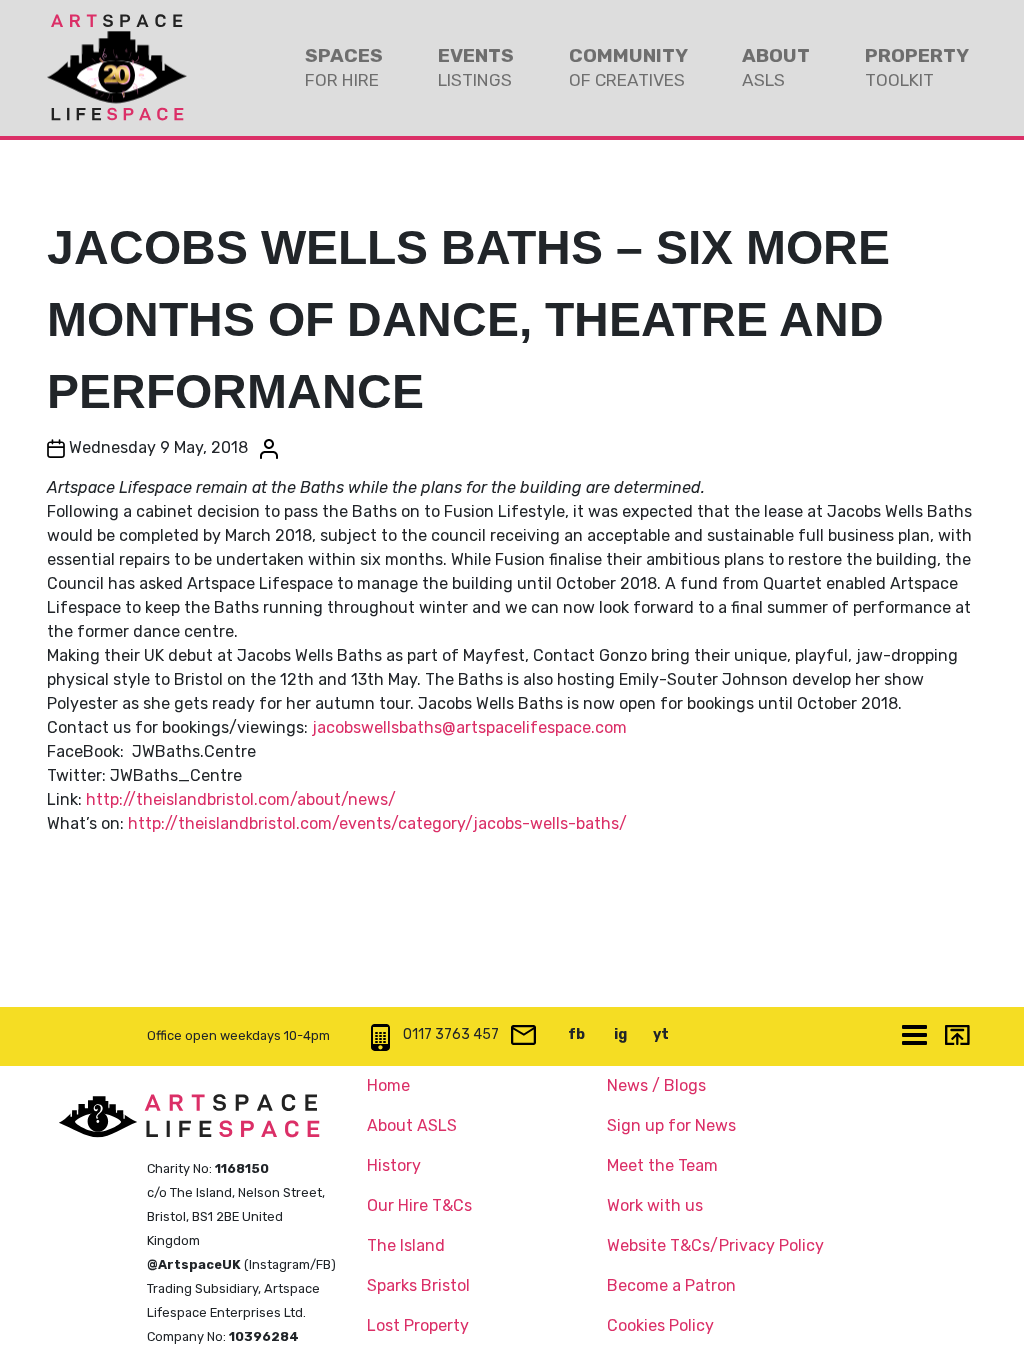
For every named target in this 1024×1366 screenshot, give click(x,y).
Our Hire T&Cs (419, 1205)
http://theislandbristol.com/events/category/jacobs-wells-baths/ (377, 823)
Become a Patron (671, 1285)
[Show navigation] (914, 1036)
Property (917, 67)
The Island (406, 1245)
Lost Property (418, 1325)
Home (388, 1085)
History (394, 1165)
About (776, 67)
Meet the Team (662, 1165)
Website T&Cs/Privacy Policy (715, 1245)
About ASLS (412, 1125)
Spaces (344, 67)
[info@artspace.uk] (523, 1036)
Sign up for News (671, 1125)
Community (628, 67)
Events (476, 67)
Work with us (655, 1205)
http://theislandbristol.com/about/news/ (241, 799)
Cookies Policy (660, 1325)
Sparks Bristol (418, 1285)
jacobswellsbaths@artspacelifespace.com (469, 727)
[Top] (956, 1037)
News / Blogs (656, 1085)
